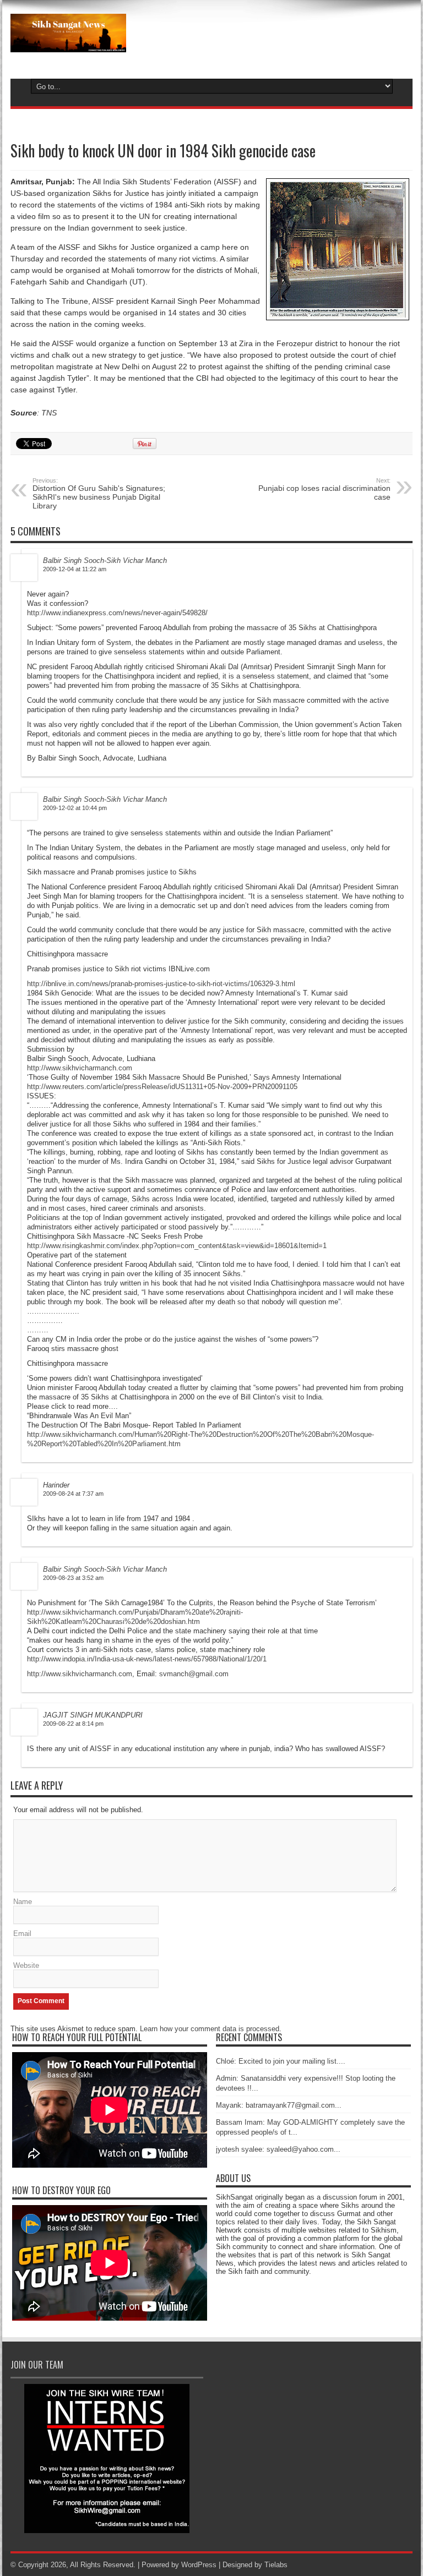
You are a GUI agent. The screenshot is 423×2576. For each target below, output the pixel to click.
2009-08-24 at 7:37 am (73, 1494)
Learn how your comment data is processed (210, 2029)
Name (23, 1902)
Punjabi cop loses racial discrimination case (324, 489)
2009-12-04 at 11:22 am (75, 569)
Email (22, 1934)
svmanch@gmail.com (194, 1674)
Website (26, 1965)
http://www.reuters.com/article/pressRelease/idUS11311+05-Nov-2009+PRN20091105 (162, 1087)
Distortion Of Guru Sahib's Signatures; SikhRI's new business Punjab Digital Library (99, 494)
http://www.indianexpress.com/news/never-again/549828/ (117, 613)
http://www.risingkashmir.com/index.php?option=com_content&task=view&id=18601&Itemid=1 (177, 1246)
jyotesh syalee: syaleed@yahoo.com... (278, 2149)
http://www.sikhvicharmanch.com (80, 1068)
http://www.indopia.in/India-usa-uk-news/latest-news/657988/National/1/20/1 (147, 1659)
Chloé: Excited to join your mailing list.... (281, 2061)
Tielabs (276, 2565)
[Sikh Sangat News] (68, 44)
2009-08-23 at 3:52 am (73, 1578)
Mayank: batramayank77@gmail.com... (279, 2105)
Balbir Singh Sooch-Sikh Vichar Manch (105, 560)
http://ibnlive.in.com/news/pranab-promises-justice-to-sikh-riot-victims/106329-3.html (161, 984)
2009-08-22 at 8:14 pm (73, 1724)
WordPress (199, 2565)
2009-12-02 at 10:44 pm (75, 808)
